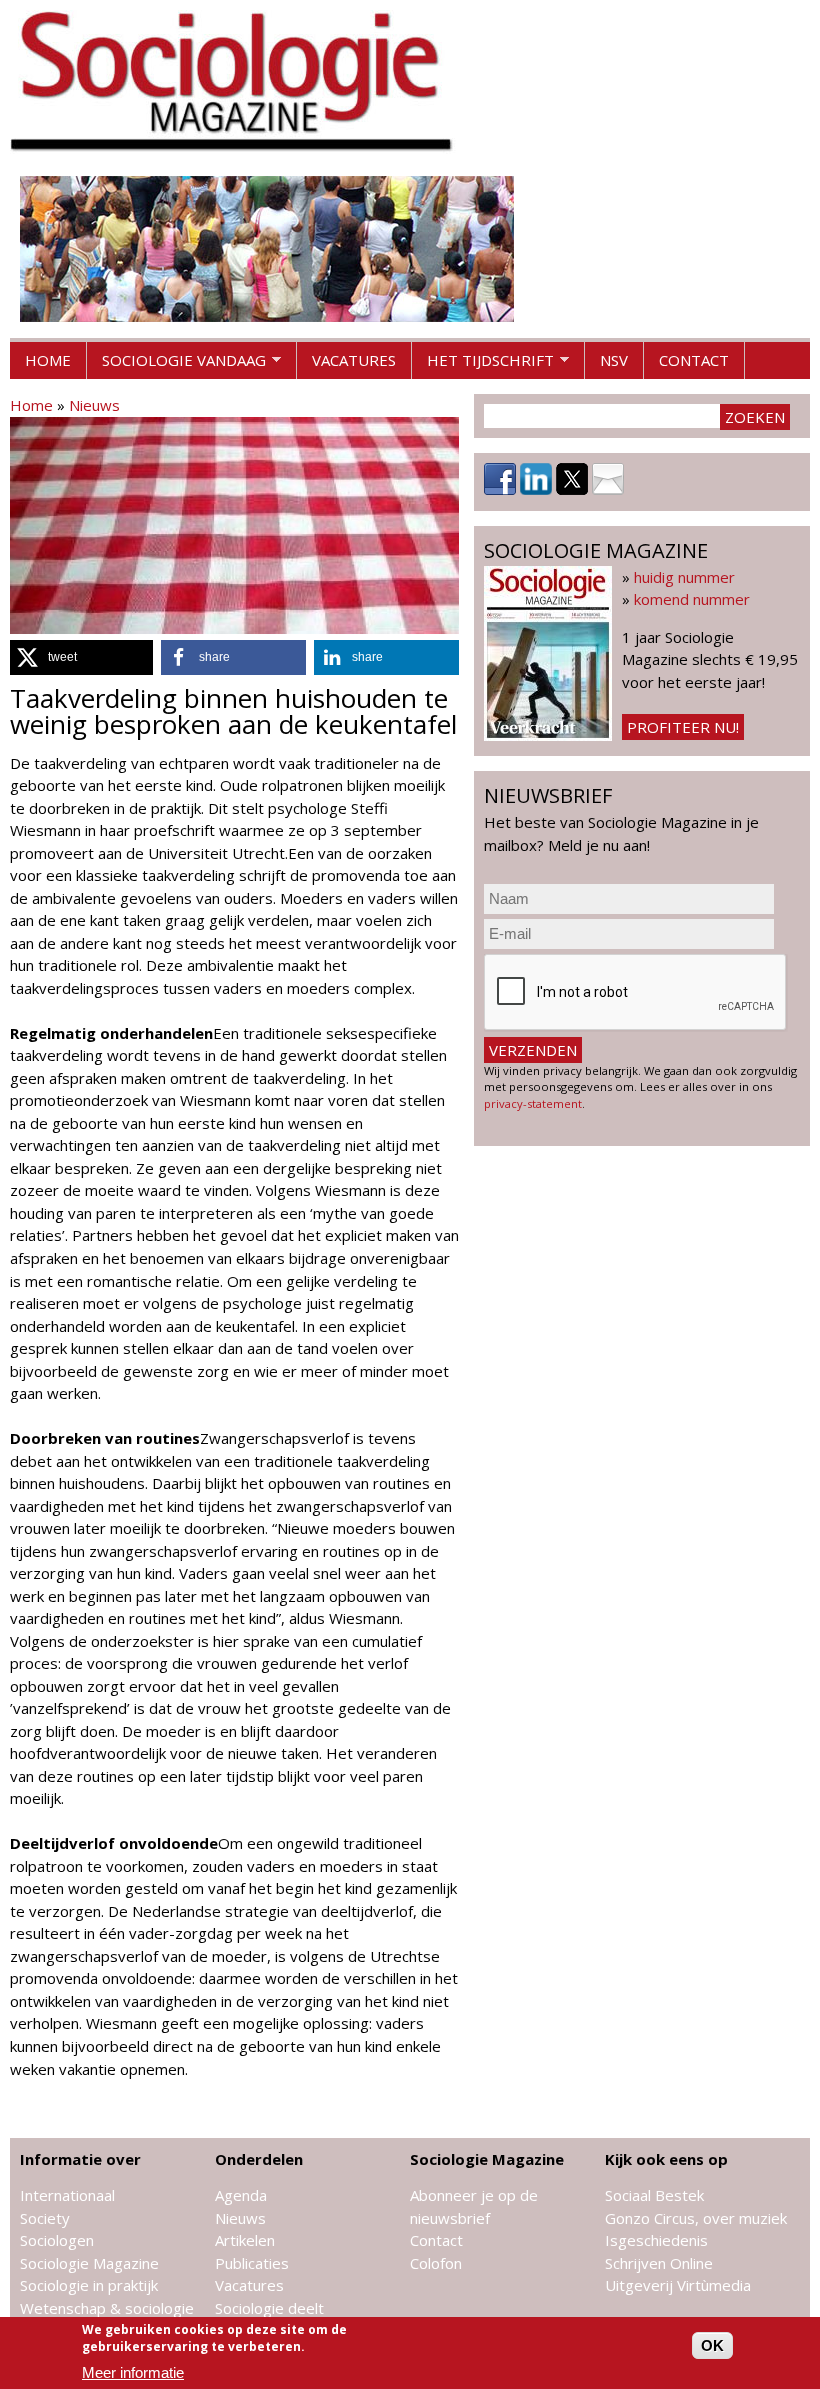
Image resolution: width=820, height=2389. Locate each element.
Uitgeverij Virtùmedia (678, 2285)
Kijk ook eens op (666, 2159)
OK (712, 2345)
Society (45, 2218)
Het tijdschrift (483, 365)
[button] (81, 657)
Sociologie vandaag (176, 365)
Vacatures (354, 360)
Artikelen (245, 2240)
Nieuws (94, 405)
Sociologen (57, 2240)
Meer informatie (133, 2372)
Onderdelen (259, 2159)
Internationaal (67, 2195)
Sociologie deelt (269, 2308)
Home (48, 360)
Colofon (436, 2263)
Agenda (241, 2195)
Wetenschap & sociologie (107, 2308)
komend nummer (692, 599)
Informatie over (80, 2159)
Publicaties (252, 2263)
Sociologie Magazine (89, 2263)
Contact (694, 360)
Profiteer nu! (683, 727)
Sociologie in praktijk (89, 2285)
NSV (614, 360)
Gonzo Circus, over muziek (696, 2218)
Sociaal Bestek (654, 2195)
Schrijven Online (659, 2263)
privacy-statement (533, 1103)
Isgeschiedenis (656, 2240)
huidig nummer (684, 577)
